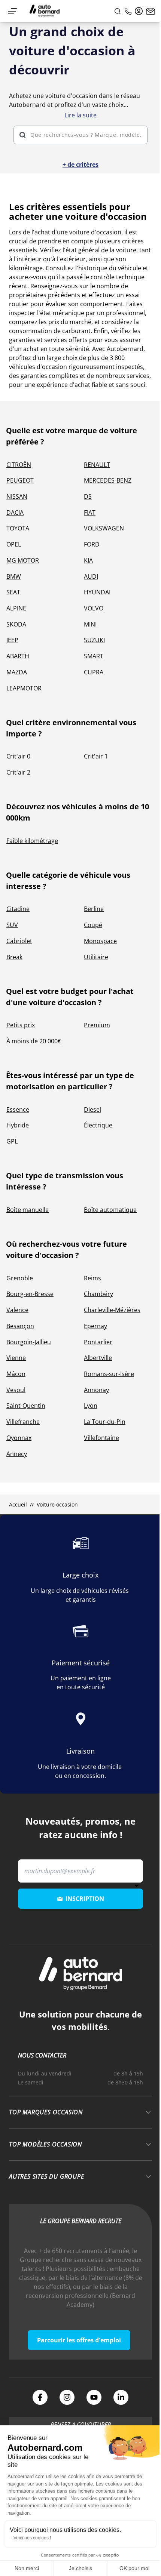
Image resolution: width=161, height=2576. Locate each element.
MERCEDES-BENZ (108, 480)
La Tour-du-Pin (105, 1422)
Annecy (17, 1454)
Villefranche (23, 1422)
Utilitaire (96, 957)
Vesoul (16, 1390)
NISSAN (17, 496)
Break (14, 957)
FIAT (90, 513)
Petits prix (21, 1025)
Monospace (100, 941)
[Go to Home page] (45, 11)
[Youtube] (94, 2397)
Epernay (95, 1326)
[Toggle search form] (118, 11)
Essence (18, 1110)
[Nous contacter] (151, 11)
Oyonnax (19, 1438)
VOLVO (94, 608)
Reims (92, 1278)
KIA (88, 560)
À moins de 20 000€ (34, 1041)
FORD (92, 544)
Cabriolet (19, 941)
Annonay (96, 1390)
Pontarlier (98, 1342)
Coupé (93, 925)
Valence (17, 1310)
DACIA (15, 513)
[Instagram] (67, 2397)
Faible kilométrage (32, 841)
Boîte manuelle (28, 1210)
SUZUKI (94, 640)
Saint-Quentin (26, 1406)
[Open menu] (12, 11)
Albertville (98, 1358)
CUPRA (94, 672)
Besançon (20, 1326)
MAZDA (17, 672)
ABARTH (18, 656)
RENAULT (97, 465)
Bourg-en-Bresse (30, 1294)
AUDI (91, 576)
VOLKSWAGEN (104, 528)
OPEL (14, 544)
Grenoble (20, 1278)
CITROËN (19, 465)
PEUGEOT (20, 480)
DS (88, 496)
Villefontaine (101, 1438)
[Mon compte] (139, 11)
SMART (94, 656)
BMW (14, 576)
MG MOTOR (23, 560)
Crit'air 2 (18, 772)
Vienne (16, 1358)
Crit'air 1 (96, 756)
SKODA (16, 624)
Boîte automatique (110, 1210)
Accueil (18, 1504)
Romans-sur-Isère (109, 1374)
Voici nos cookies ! (32, 2538)
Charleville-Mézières (112, 1310)
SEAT (13, 592)
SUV (12, 925)
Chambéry (98, 1294)
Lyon (91, 1406)
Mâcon (16, 1374)
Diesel (92, 1110)
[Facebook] (40, 2397)
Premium (97, 1025)
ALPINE (16, 608)
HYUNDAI (97, 592)
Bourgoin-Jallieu (29, 1342)
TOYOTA (18, 528)
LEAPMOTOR (24, 688)
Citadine (18, 909)
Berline (94, 909)
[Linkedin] (121, 2397)
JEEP (12, 640)
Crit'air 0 (18, 756)
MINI (90, 624)
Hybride (18, 1125)
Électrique (98, 1125)
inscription (85, 1899)
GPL (12, 1141)
